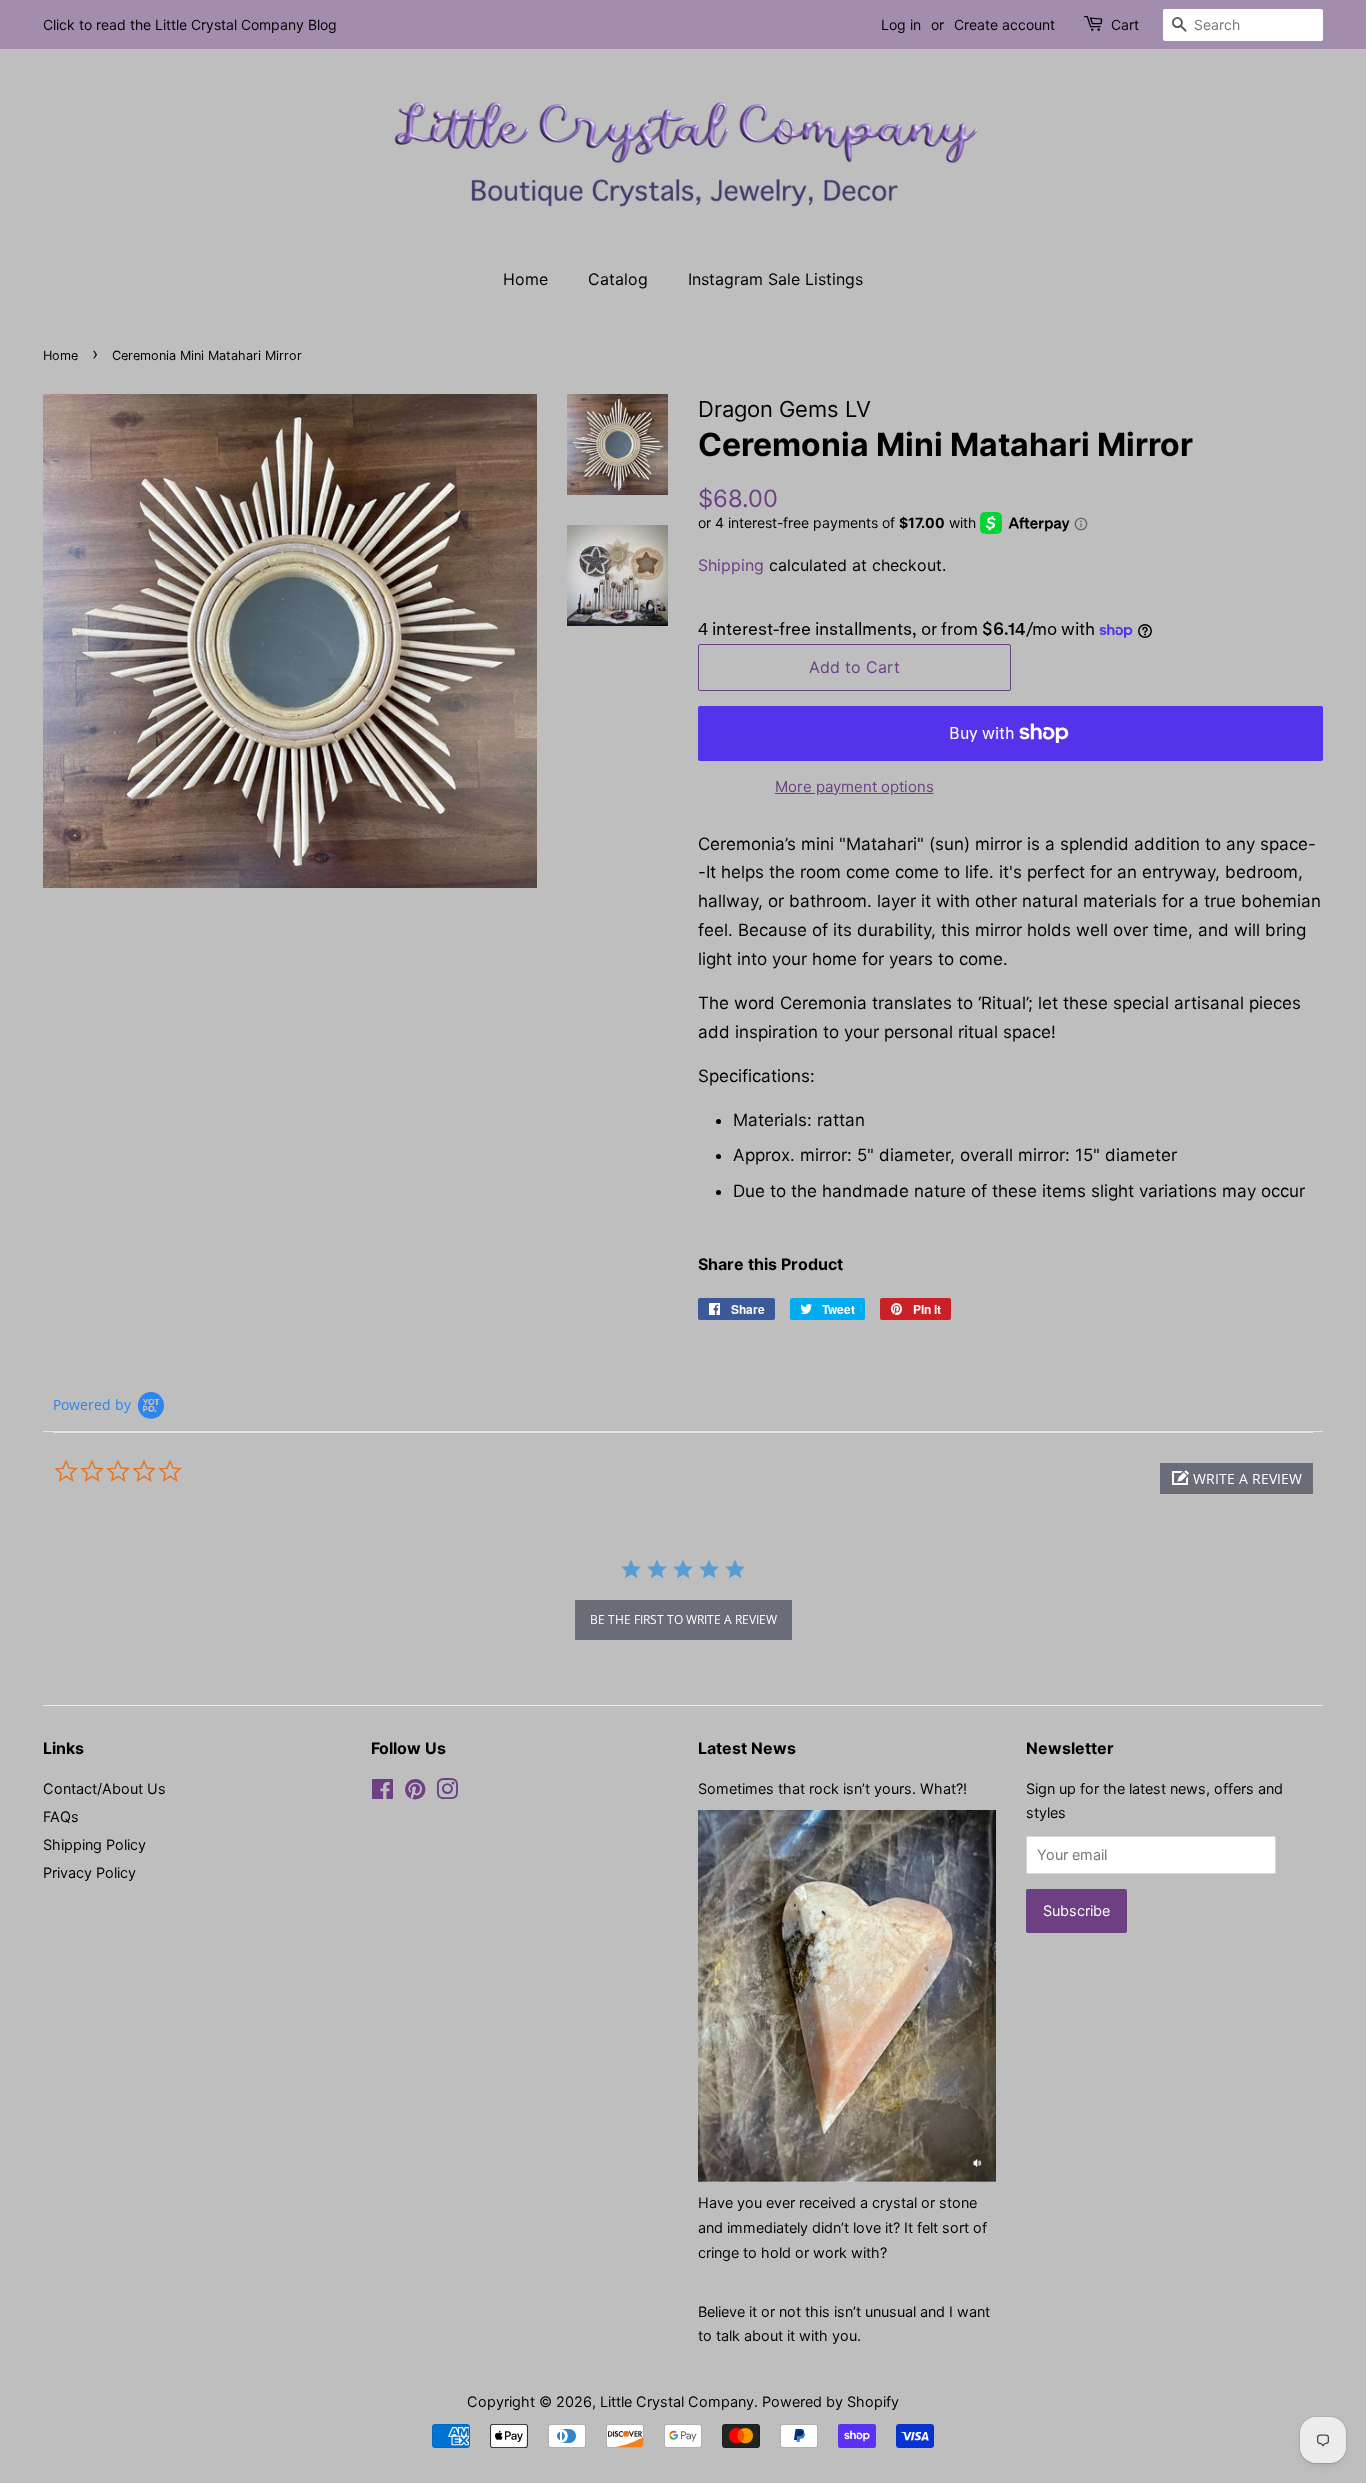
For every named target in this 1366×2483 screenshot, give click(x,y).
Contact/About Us (104, 1788)
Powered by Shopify (830, 2401)
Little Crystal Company (677, 2401)
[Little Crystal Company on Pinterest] (415, 1792)
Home (525, 279)
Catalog (618, 279)
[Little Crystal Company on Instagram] (447, 1792)
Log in (901, 24)
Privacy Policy (89, 1872)
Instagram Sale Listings (775, 279)
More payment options (854, 786)
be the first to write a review (683, 1619)
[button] (1236, 1478)
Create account (1004, 24)
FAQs (61, 1816)
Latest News (747, 1748)
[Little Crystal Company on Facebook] (382, 1792)
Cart (1125, 24)
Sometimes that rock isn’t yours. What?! (832, 1788)
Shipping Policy (94, 1844)
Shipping (731, 565)
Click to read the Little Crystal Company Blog (190, 24)
